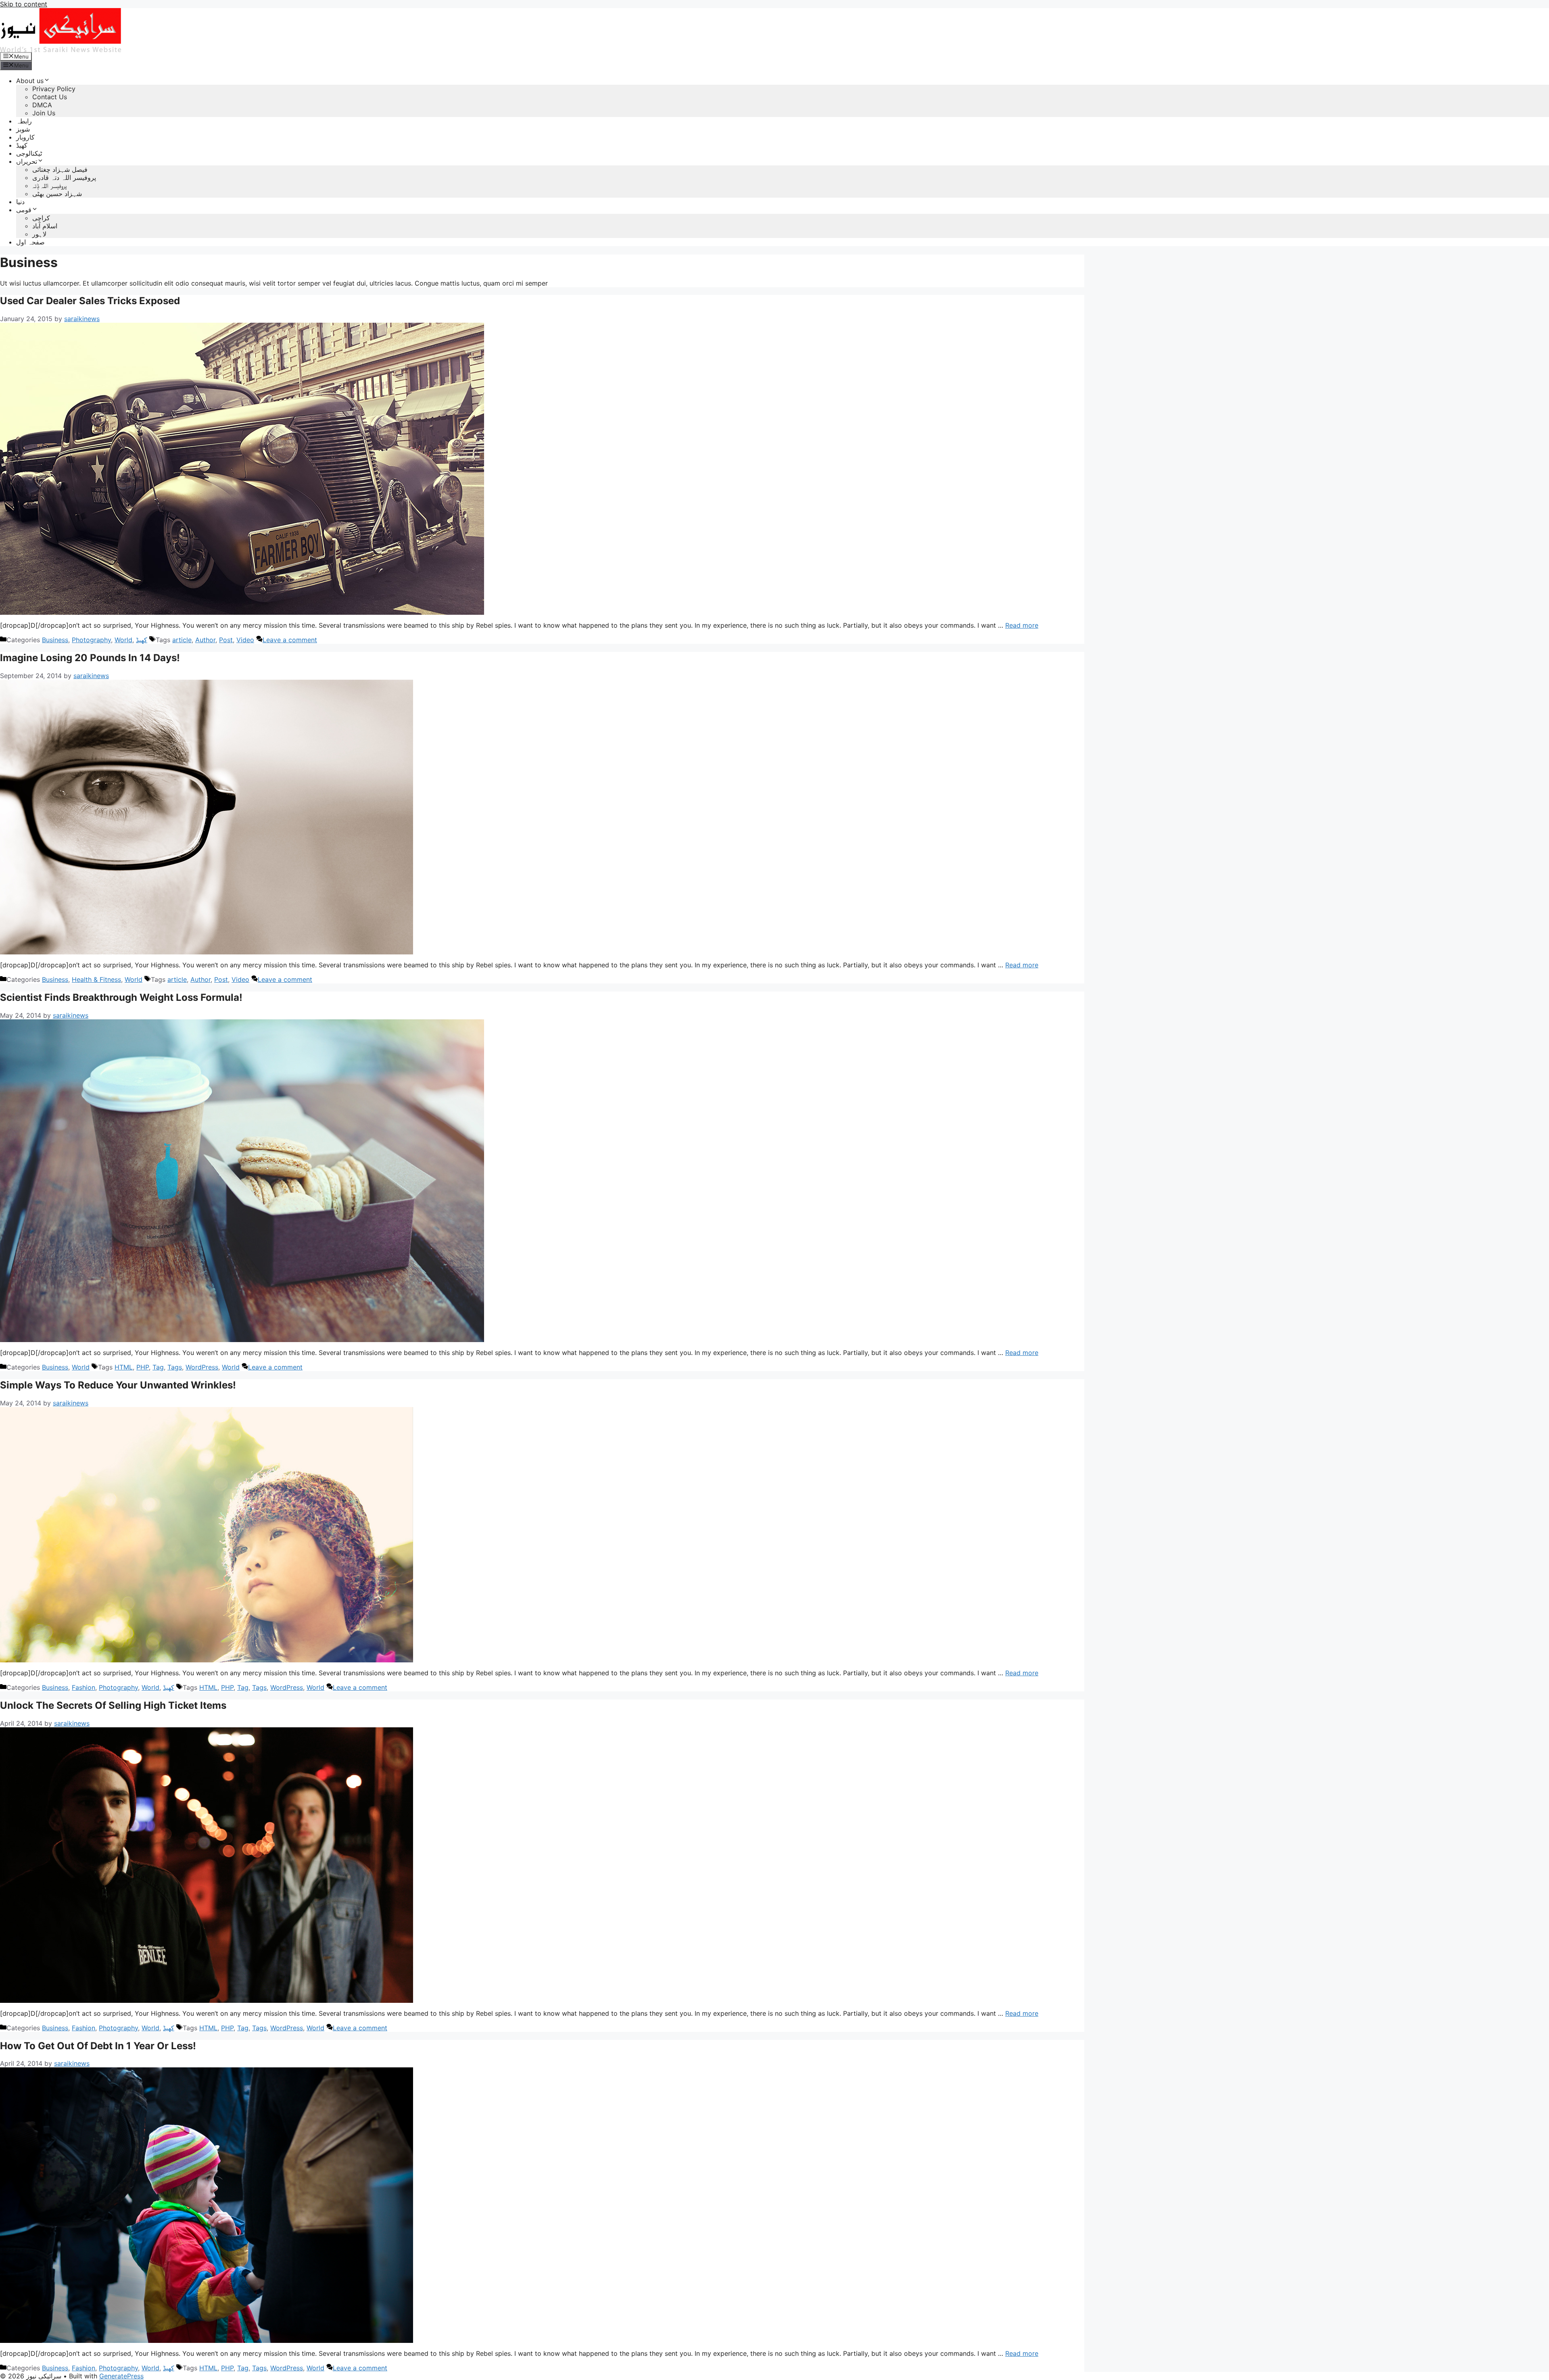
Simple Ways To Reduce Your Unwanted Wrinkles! (118, 1385)
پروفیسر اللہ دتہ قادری (64, 177)
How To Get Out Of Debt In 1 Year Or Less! (98, 2046)
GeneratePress (121, 2376)
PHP (143, 1367)
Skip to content (24, 4)
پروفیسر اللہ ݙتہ (50, 186)
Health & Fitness (96, 979)
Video (245, 640)
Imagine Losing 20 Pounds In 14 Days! (90, 658)
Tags (175, 1367)
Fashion (84, 1687)
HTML (124, 1367)
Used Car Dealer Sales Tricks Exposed (90, 301)
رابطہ (24, 121)
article (182, 640)
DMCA (42, 105)
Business (55, 640)
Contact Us (50, 97)
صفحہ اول (30, 242)
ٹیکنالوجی (29, 153)
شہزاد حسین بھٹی (57, 194)
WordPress (202, 1367)
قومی (24, 210)
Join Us (44, 113)
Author (205, 640)
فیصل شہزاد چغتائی (60, 169)
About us (30, 81)
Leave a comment (290, 640)
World (123, 640)
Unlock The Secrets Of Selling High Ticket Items (113, 1705)
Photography (91, 640)
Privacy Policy (54, 89)
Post (226, 640)
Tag (158, 1367)
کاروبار (25, 137)
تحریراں (27, 161)
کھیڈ (22, 145)
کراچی (41, 218)
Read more (1022, 625)
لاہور (39, 234)
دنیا (20, 202)
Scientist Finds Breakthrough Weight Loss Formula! (121, 997)
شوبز (23, 129)
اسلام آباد (45, 226)
